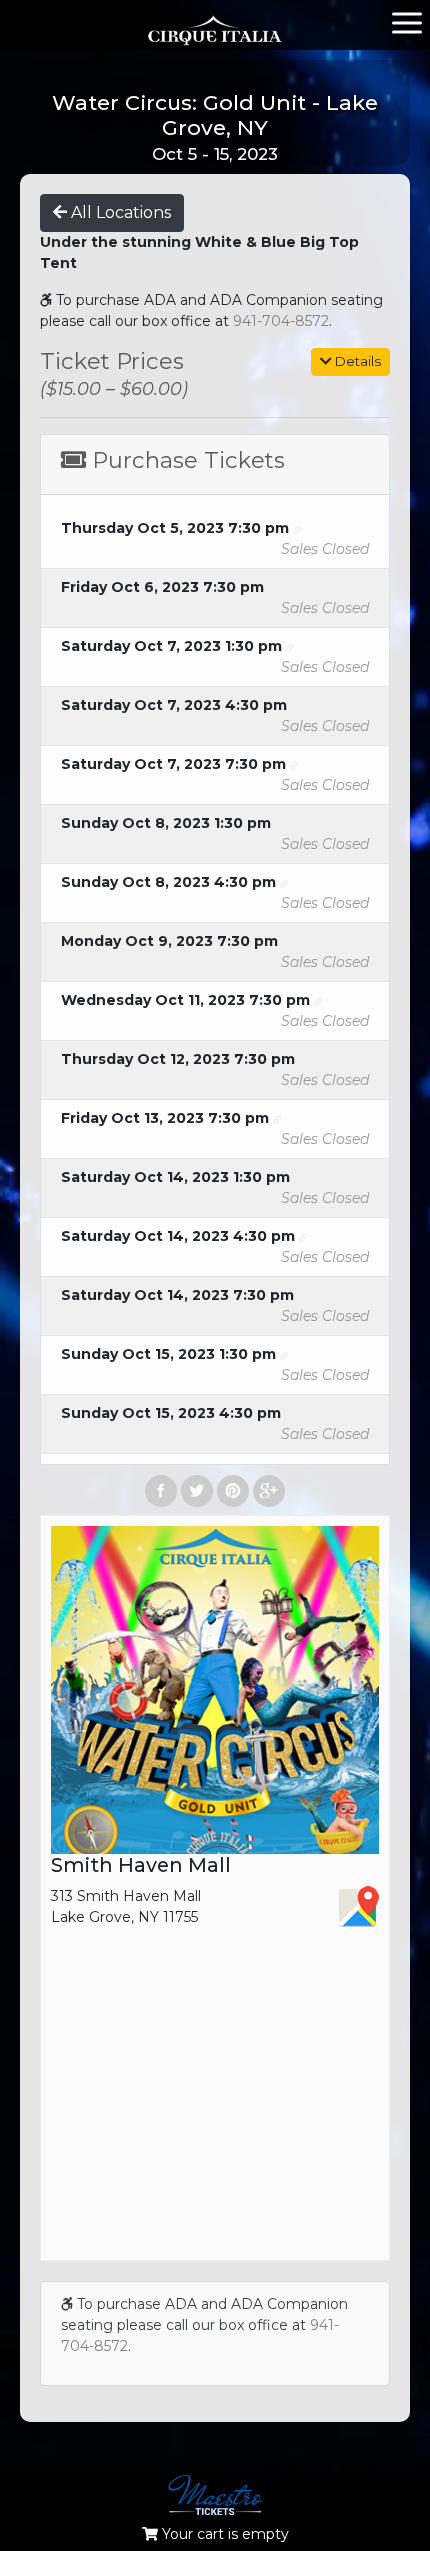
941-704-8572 (281, 321)
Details (356, 361)
